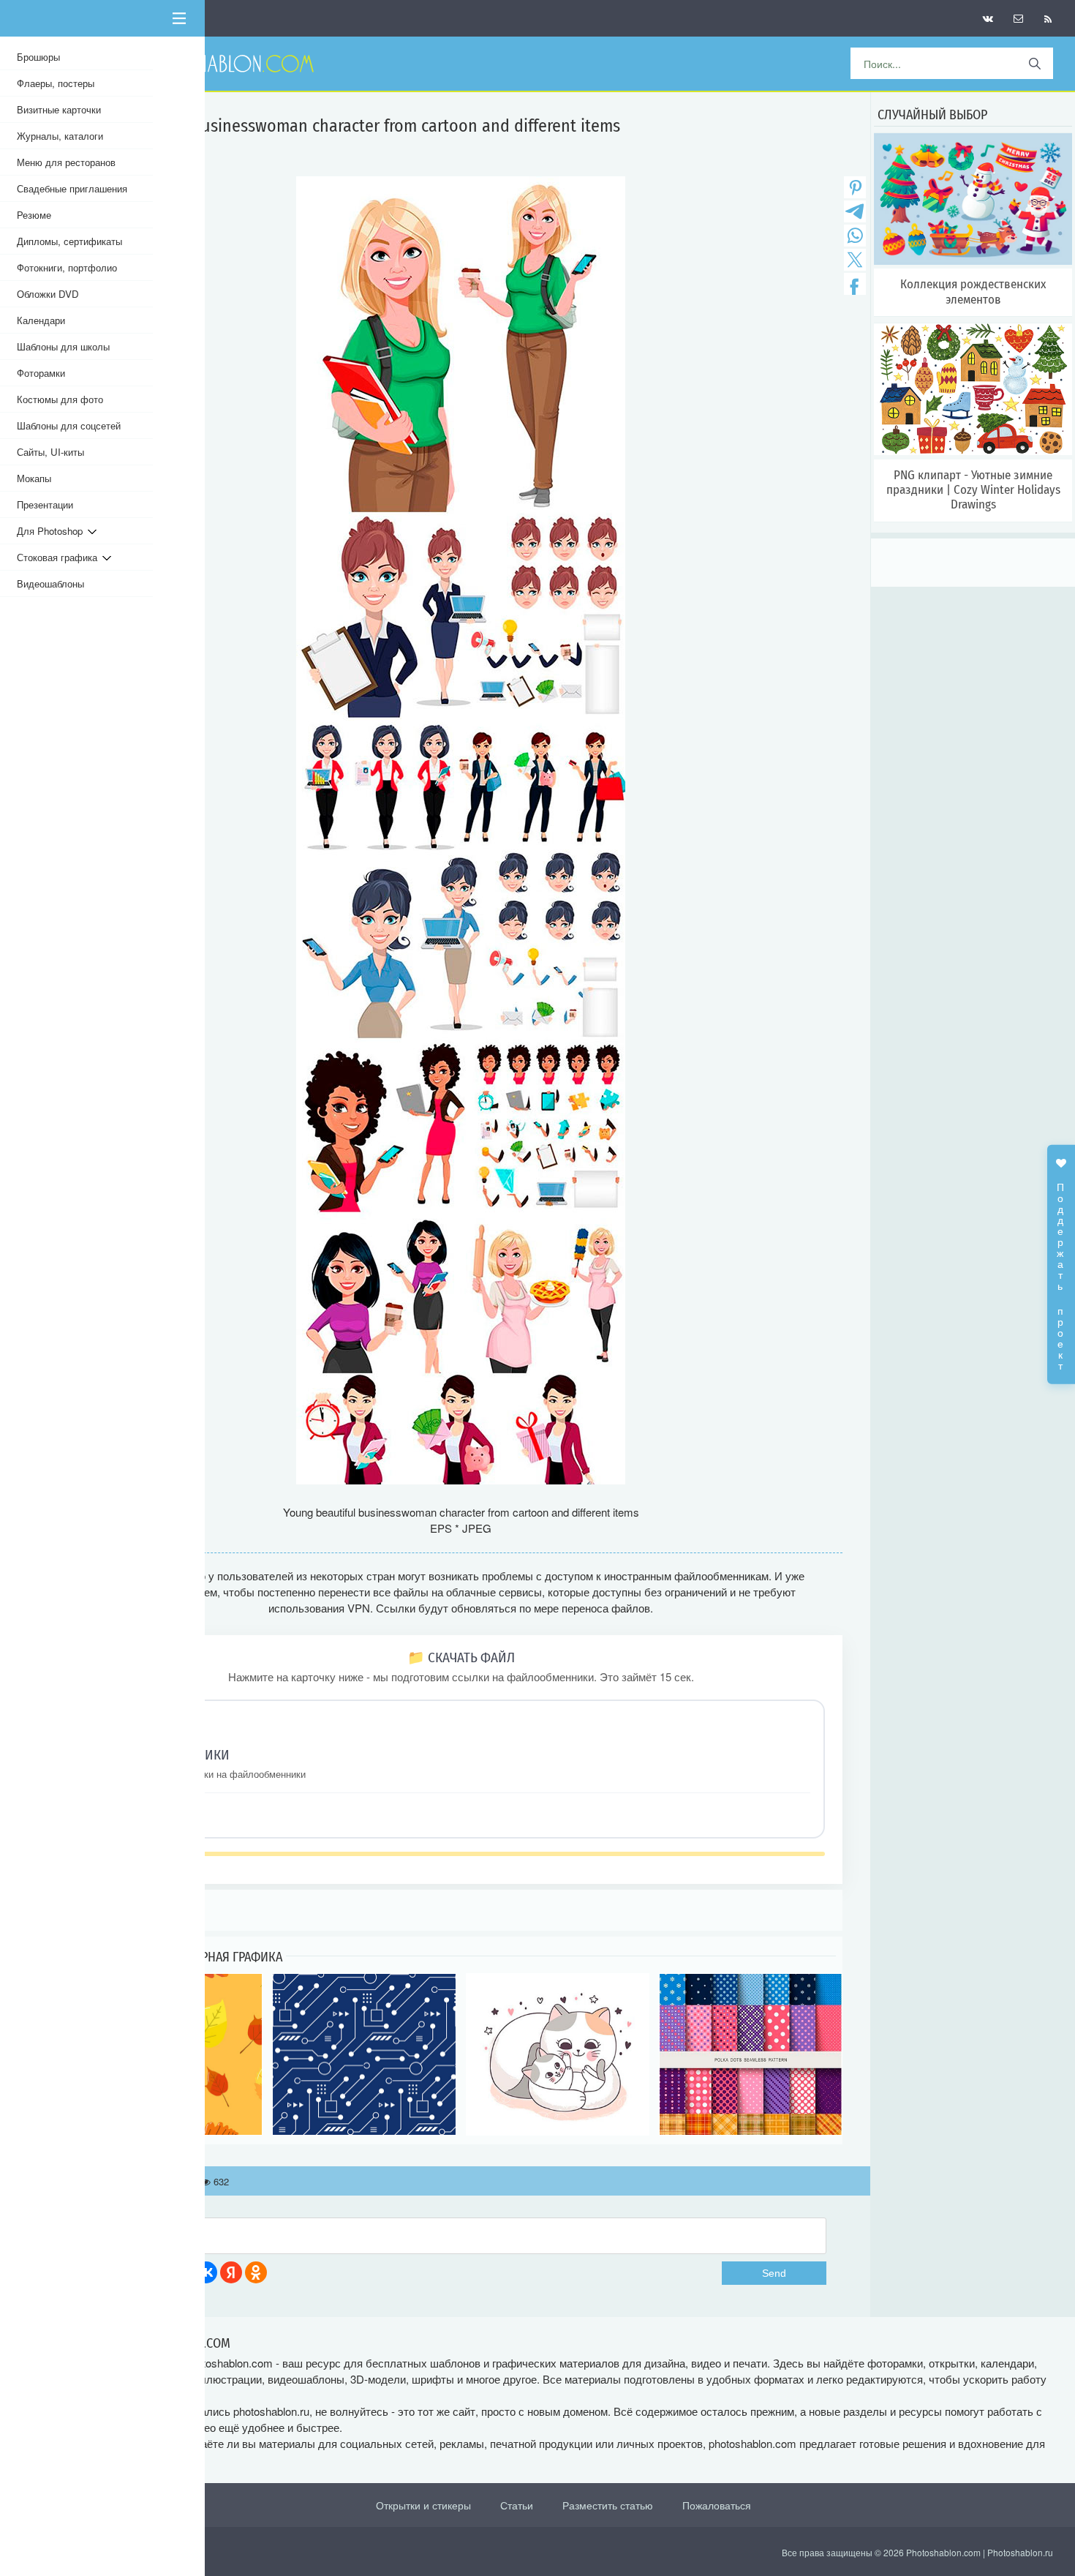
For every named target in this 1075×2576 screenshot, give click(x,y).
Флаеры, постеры (56, 83)
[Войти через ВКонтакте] (206, 2272)
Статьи (517, 2505)
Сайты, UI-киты (50, 452)
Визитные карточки (59, 109)
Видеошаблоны (50, 583)
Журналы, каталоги (60, 136)
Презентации (45, 504)
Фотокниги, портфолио (67, 267)
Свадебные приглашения (72, 188)
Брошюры (38, 57)
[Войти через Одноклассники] (256, 2272)
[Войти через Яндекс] (231, 2272)
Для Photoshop (52, 531)
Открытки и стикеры (423, 2505)
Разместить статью (608, 2505)
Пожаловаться (717, 2505)
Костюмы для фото (60, 399)
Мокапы (34, 478)
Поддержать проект (1061, 1269)
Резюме (34, 215)
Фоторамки (41, 373)
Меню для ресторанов (66, 162)
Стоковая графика (60, 557)
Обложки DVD (48, 294)
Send (774, 2273)
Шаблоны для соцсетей (69, 425)
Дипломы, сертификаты (69, 241)
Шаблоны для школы (63, 346)
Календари (41, 320)
